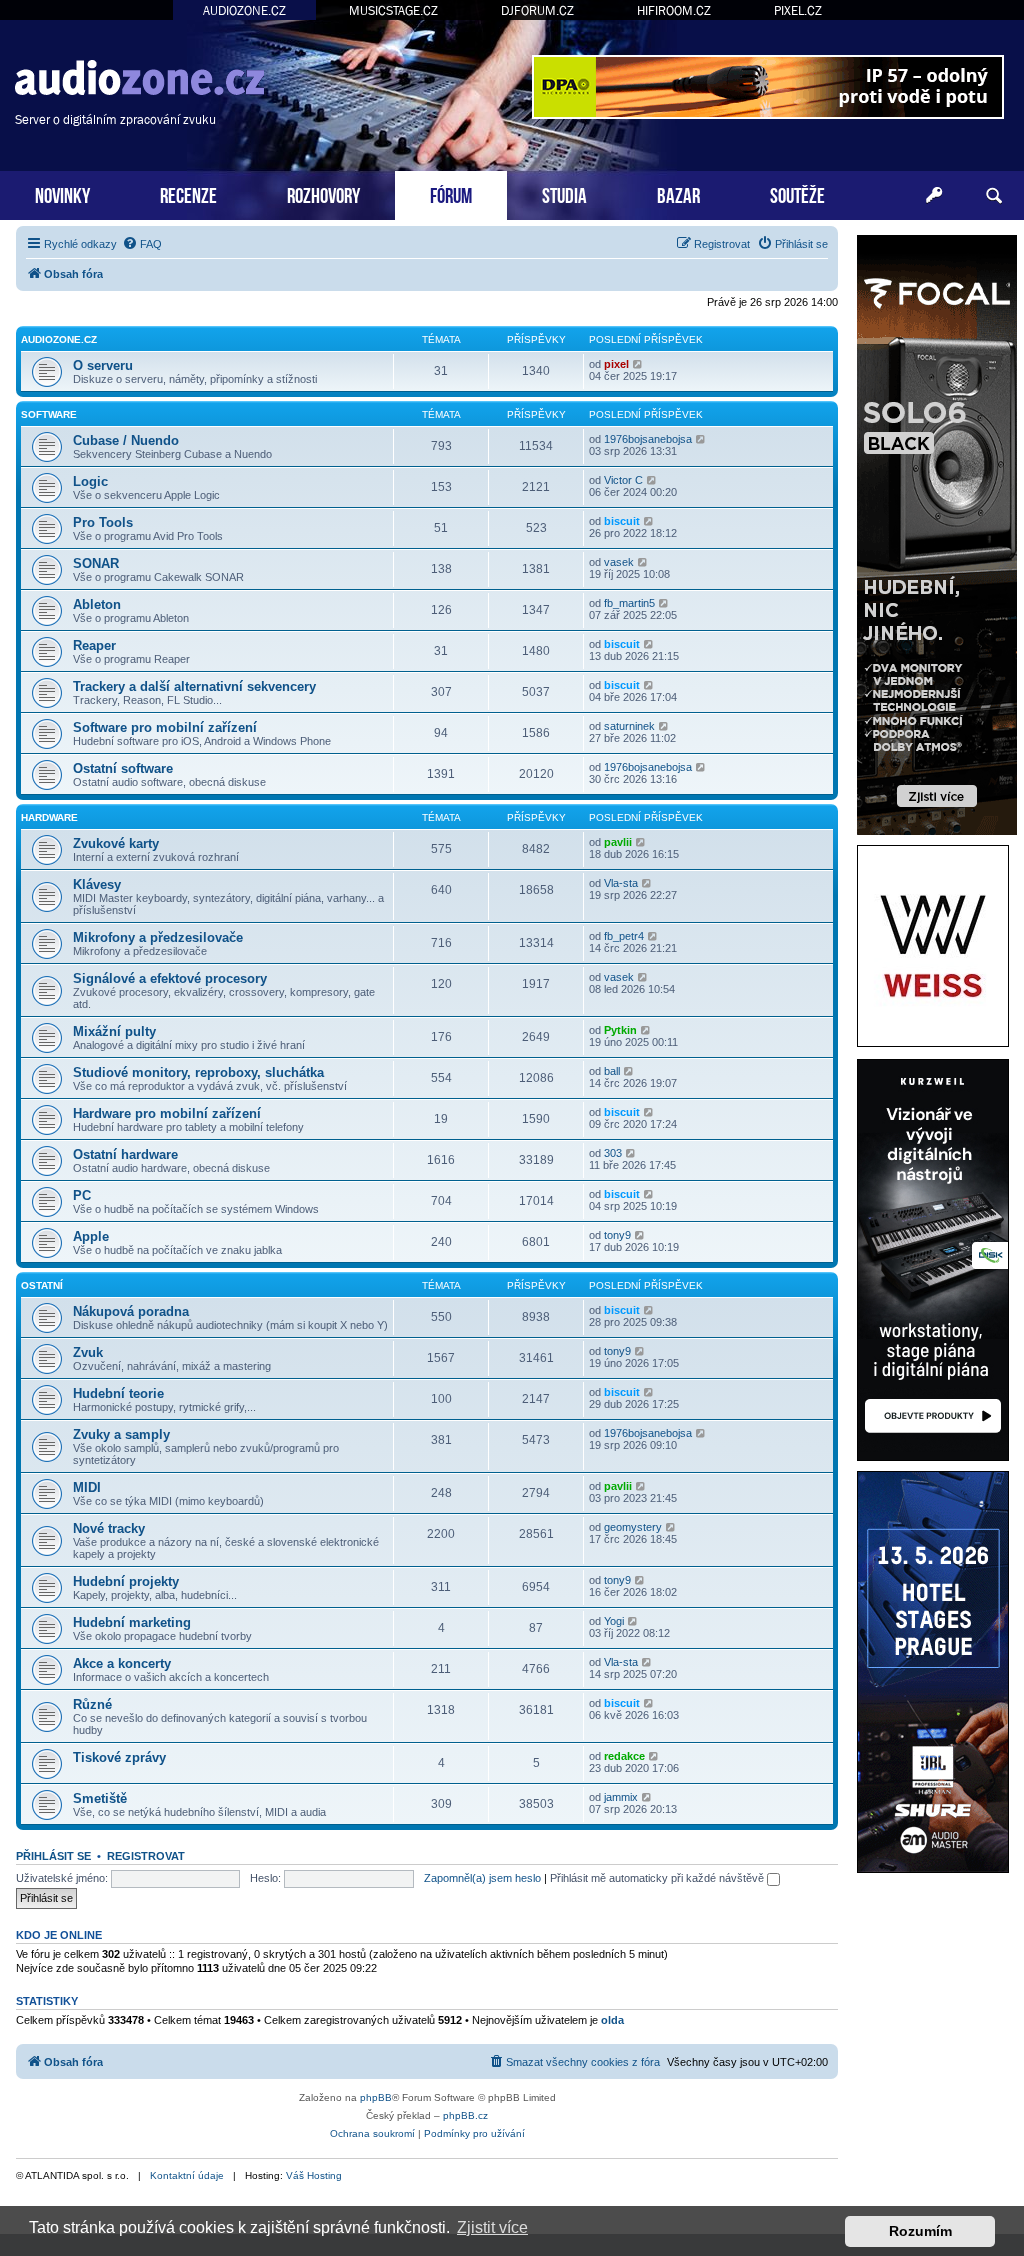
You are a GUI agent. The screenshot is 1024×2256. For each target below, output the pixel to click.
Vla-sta (621, 883)
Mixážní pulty (114, 1031)
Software (49, 414)
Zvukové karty (116, 843)
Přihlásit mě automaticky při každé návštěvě (658, 1878)
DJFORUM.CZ (537, 10)
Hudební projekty (126, 1581)
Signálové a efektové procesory (170, 978)
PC (82, 1195)
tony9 (617, 1235)
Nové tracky (109, 1528)
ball (612, 1071)
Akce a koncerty (122, 1663)
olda (612, 2020)
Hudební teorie (118, 1393)
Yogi (614, 1621)
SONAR (96, 563)
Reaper (94, 645)
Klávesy (97, 884)
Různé (92, 1704)
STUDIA (564, 193)
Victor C (623, 480)
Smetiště (100, 1798)
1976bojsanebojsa (648, 439)
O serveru (103, 365)
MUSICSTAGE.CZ (393, 10)
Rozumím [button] (920, 2231)
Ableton (97, 604)
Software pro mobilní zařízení (165, 727)
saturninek (629, 726)
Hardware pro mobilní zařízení (167, 1113)
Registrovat (146, 1856)
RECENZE (188, 193)
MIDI (87, 1487)
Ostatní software (123, 768)
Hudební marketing (132, 1622)
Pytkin (620, 1030)
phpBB (376, 2097)
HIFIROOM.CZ (674, 10)
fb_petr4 (624, 936)
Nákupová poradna (131, 1311)
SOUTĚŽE (797, 193)
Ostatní (42, 1285)
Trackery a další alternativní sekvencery (194, 686)
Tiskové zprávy (119, 1757)
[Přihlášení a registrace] (934, 196)
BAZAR (678, 193)
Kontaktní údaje (187, 2175)
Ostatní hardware (125, 1154)
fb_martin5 (629, 603)
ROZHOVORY (323, 193)
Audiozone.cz (59, 339)
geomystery (633, 1527)
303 (613, 1153)
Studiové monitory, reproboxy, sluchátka (198, 1072)
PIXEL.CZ (798, 10)
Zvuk (88, 1352)
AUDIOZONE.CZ (244, 10)
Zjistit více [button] (492, 2227)
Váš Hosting (314, 2175)
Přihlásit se (53, 1856)
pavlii (618, 842)
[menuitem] (142, 244)
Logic (90, 481)
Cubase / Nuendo (126, 440)
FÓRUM (451, 193)
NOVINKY (62, 193)
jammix (621, 1797)
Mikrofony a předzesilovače (158, 937)
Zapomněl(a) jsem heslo (482, 1878)
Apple (91, 1236)
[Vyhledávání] (994, 196)
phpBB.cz (465, 2115)
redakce (624, 1756)
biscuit (622, 521)
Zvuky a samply (121, 1434)
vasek (619, 562)
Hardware (49, 817)
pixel (616, 364)
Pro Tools (103, 522)
